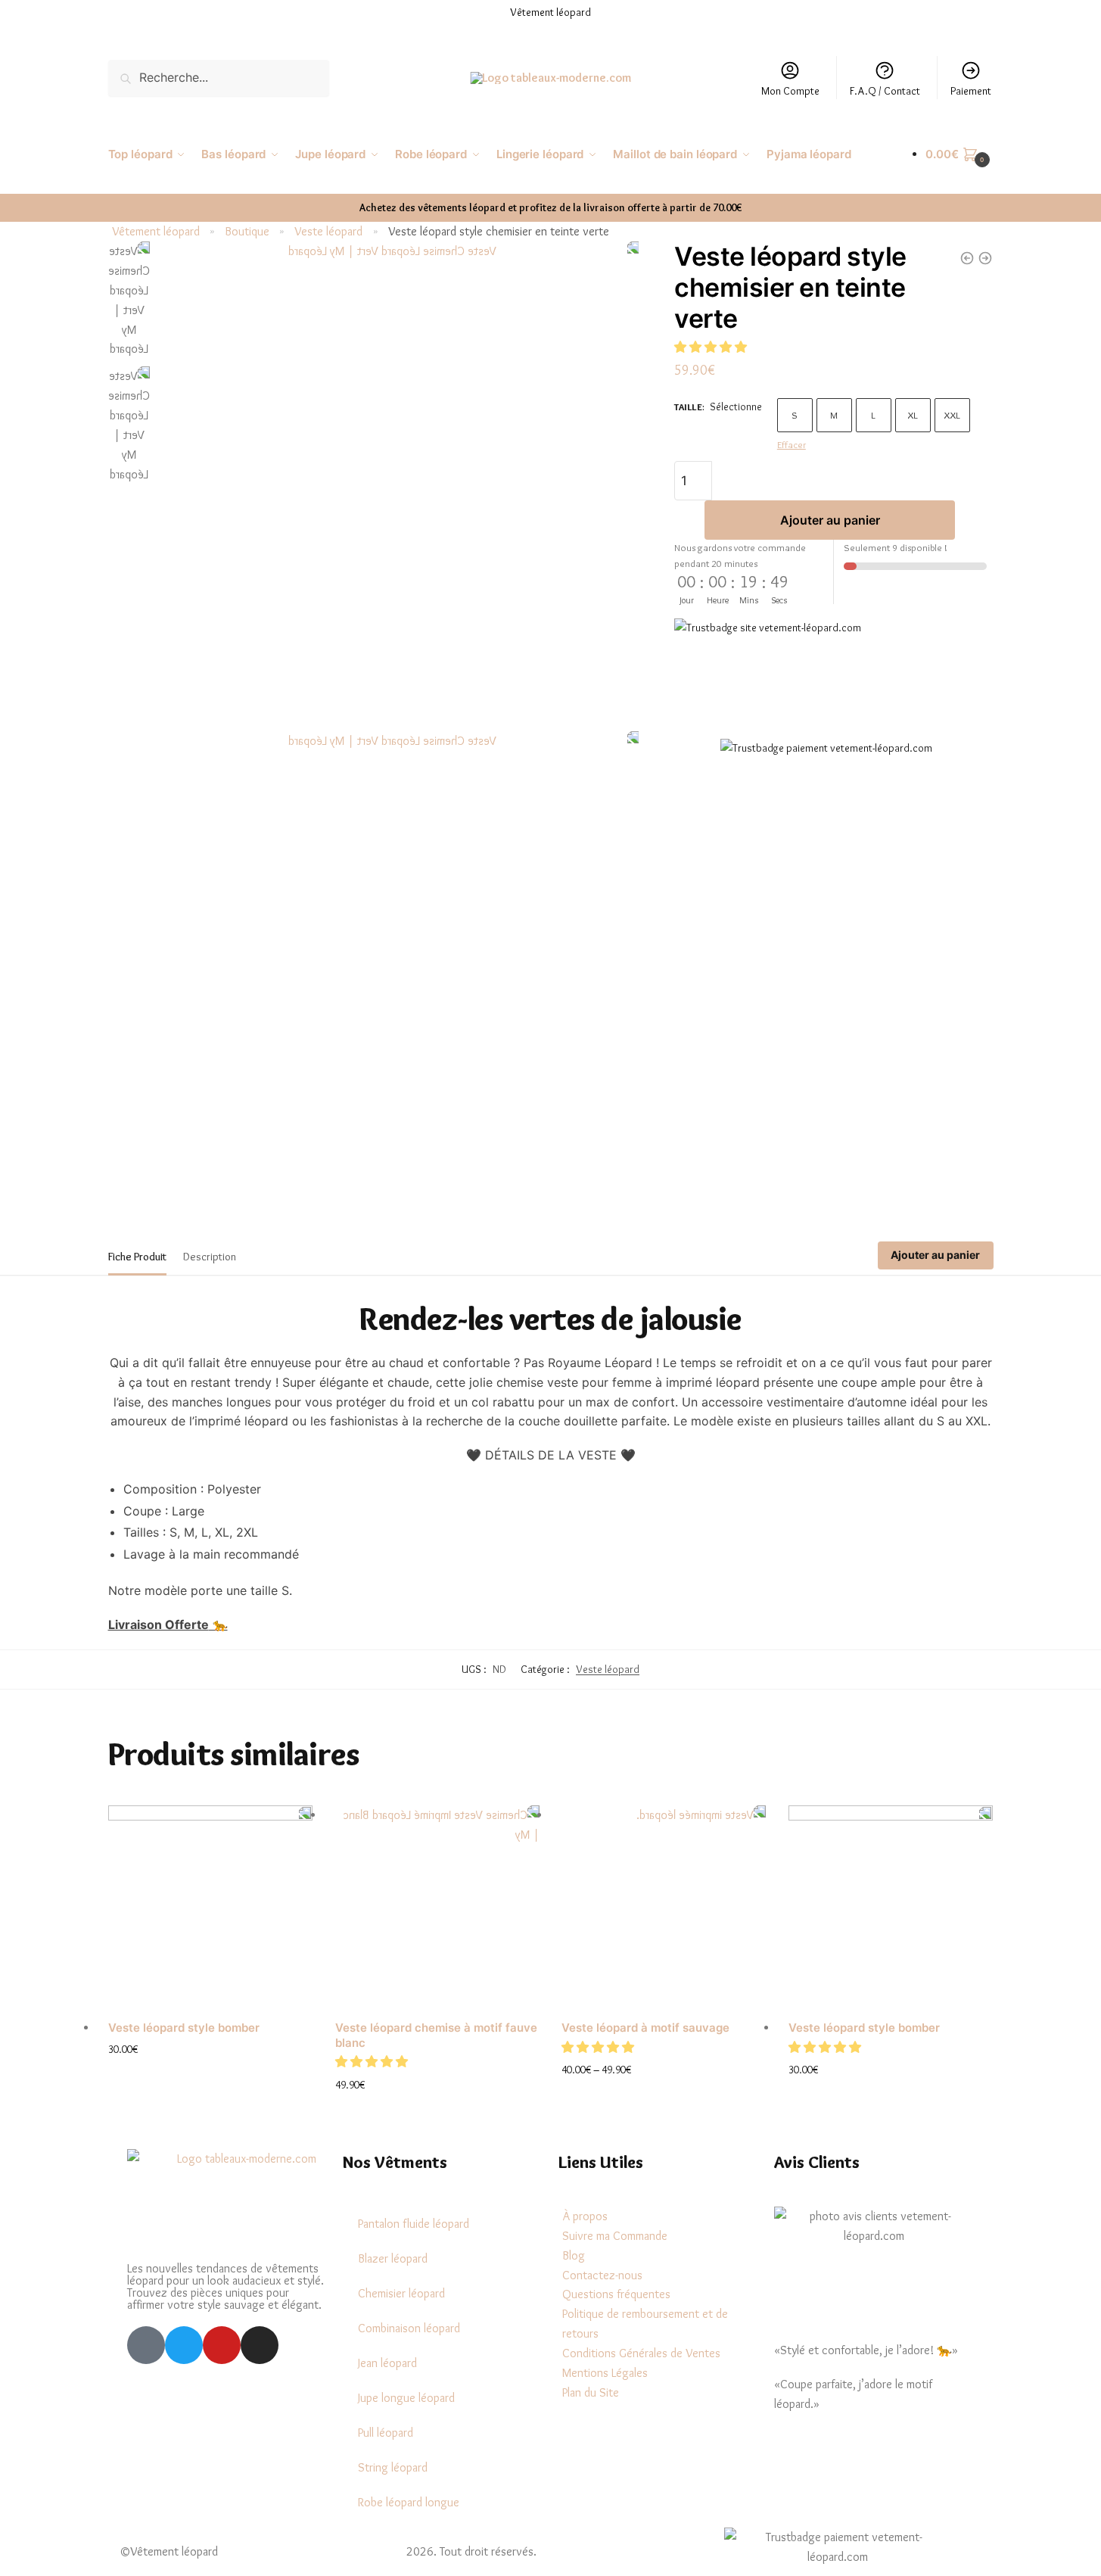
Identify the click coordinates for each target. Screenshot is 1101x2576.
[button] (712, 346)
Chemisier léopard (401, 2293)
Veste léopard (328, 231)
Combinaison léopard (409, 2328)
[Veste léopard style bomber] (210, 1908)
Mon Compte (790, 91)
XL (913, 415)
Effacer (792, 444)
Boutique (247, 231)
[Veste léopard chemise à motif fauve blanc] (437, 1908)
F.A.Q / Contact (885, 91)
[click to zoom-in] (398, 483)
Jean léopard (387, 2363)
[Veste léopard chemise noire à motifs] (985, 258)
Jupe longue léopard (406, 2398)
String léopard (393, 2467)
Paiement (971, 91)
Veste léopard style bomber (184, 2028)
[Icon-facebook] (146, 2345)
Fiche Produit (137, 1257)
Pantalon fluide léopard (414, 2224)
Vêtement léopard (156, 231)
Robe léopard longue (409, 2502)
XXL (952, 415)
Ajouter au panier (830, 519)
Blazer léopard (393, 2258)
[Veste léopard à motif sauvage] (664, 1908)
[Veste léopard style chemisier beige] (967, 258)
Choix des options (210, 2074)
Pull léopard (386, 2433)
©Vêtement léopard (169, 2551)
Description (210, 1257)
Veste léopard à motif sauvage (645, 2028)
